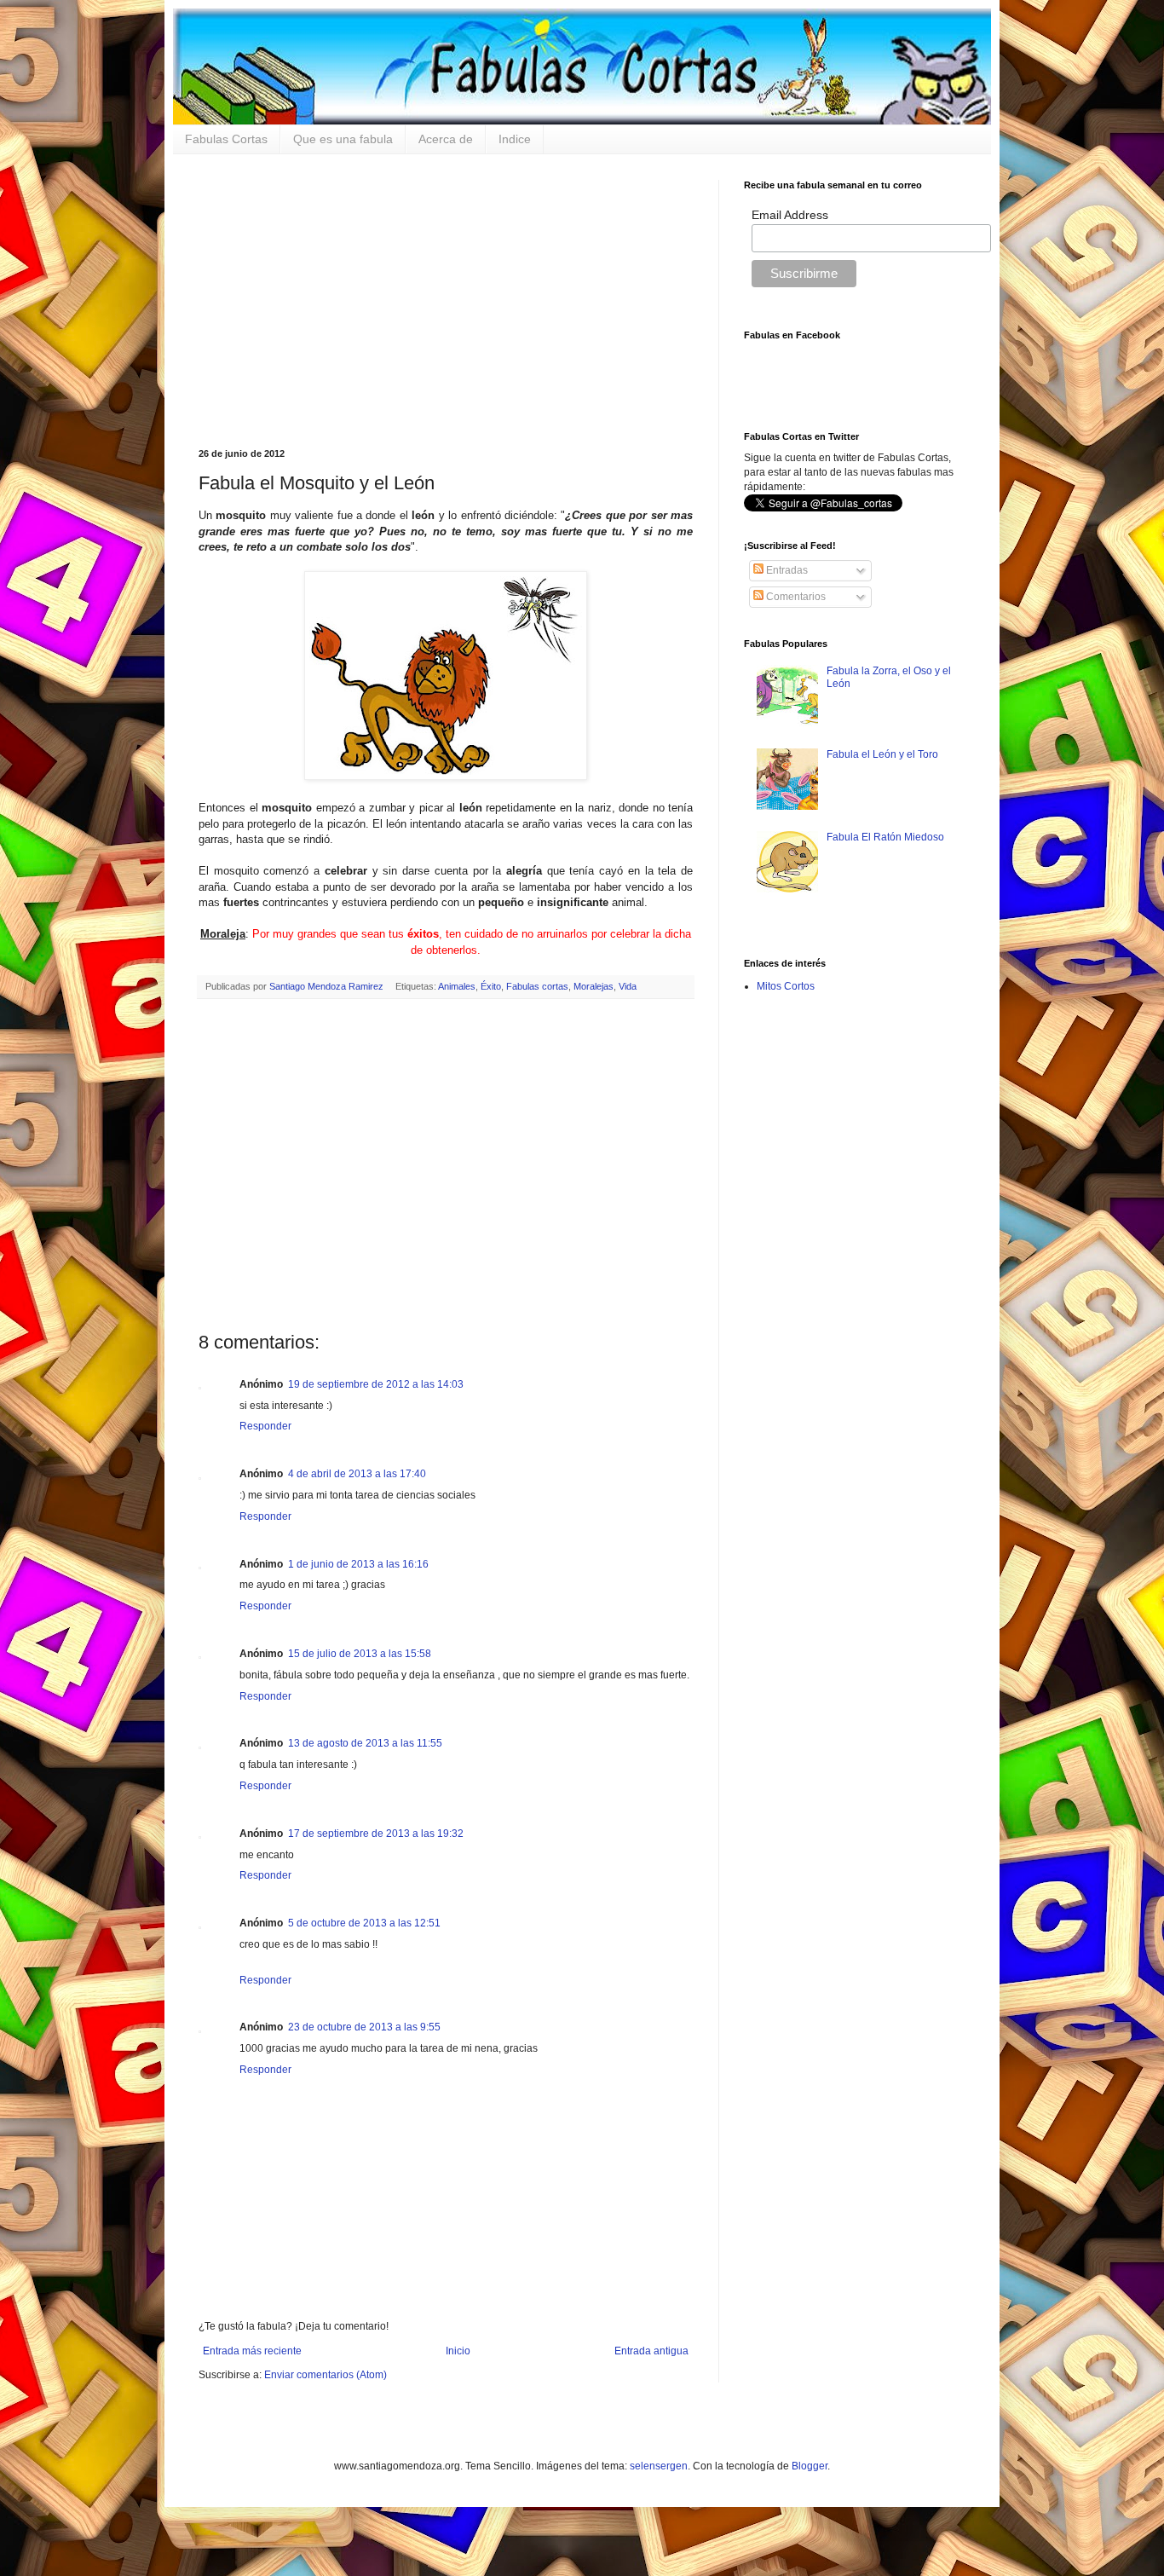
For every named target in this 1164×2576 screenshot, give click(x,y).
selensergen (659, 2466)
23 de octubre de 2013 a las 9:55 (364, 2027)
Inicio (458, 2351)
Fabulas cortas (537, 986)
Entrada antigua (651, 2351)
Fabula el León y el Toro (882, 754)
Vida (628, 986)
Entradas (786, 570)
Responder (265, 1426)
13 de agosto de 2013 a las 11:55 (365, 1743)
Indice (515, 139)
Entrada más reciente (252, 2351)
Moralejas (594, 986)
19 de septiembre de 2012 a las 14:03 (376, 1384)
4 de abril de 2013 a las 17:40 (357, 1474)
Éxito (491, 986)
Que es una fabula (343, 139)
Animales (457, 986)
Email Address (790, 215)
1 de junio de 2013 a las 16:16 (358, 1564)
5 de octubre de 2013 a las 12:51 (364, 1923)
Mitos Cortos (786, 986)
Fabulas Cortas (226, 139)
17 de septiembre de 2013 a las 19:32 (376, 1834)
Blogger (810, 2466)
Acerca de (446, 139)
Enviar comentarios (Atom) (326, 2375)
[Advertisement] (446, 299)
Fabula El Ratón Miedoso (885, 837)
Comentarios (795, 597)
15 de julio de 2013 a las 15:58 (360, 1654)
